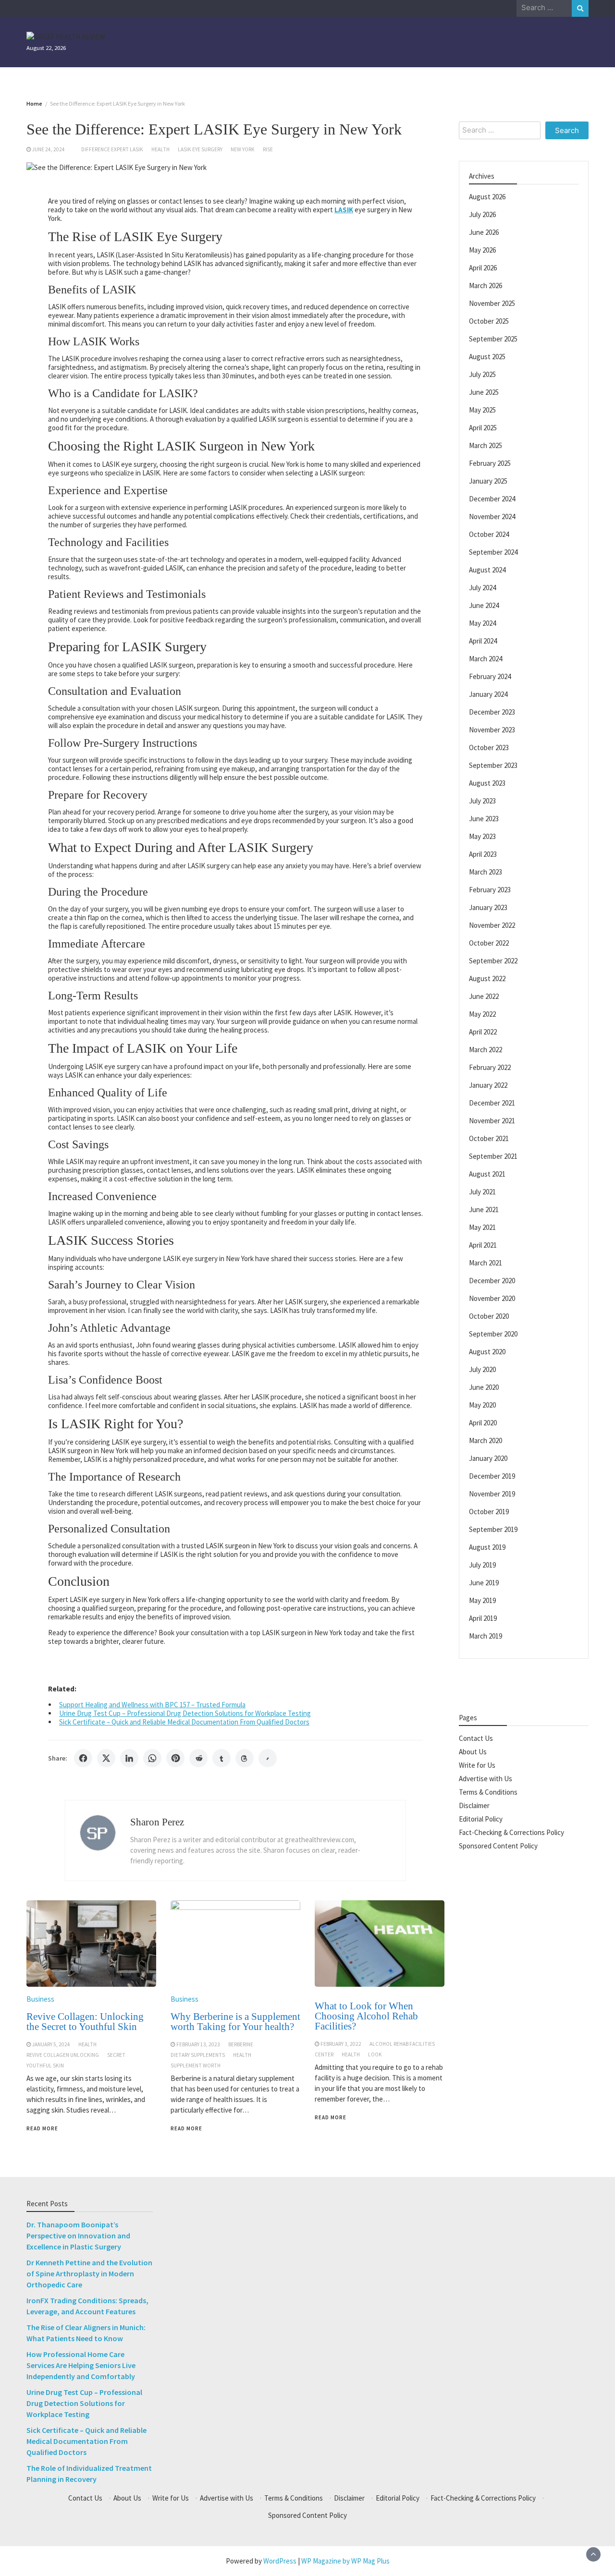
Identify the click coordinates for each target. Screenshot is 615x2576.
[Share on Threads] (245, 1758)
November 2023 (492, 729)
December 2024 (492, 498)
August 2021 (487, 1173)
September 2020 (493, 1333)
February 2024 (490, 676)
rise (268, 149)
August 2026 (487, 196)
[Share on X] (106, 1758)
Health (160, 149)
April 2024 (483, 640)
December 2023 (492, 711)
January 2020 (488, 1458)
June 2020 (484, 1387)
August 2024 (487, 569)
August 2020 (487, 1351)
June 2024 (484, 605)
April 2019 (483, 1618)
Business (40, 1999)
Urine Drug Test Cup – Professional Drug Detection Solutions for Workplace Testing (185, 1713)
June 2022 (484, 996)
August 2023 (487, 783)
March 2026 (486, 285)
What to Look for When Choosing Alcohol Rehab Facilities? (366, 2016)
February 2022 (490, 1067)
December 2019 (492, 1476)
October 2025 (489, 321)
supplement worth (196, 2066)
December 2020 (492, 1280)
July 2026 (482, 214)
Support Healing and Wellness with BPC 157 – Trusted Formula (152, 1705)
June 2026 (484, 232)
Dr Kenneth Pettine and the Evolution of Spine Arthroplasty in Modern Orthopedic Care (89, 2273)
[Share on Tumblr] (221, 1758)
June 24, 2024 (49, 149)
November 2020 (492, 1298)
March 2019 (486, 1635)
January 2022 (488, 1085)
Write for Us (477, 1765)
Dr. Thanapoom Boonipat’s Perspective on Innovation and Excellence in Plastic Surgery (78, 2236)
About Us (473, 1751)
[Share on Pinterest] (175, 1758)
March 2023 (486, 871)
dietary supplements (198, 2055)
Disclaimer (474, 1805)
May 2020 (482, 1404)
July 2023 (482, 800)
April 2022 (483, 1031)
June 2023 (484, 818)
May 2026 (482, 249)
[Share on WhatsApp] (152, 1758)
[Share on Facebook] (83, 1758)
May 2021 (482, 1227)
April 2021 (483, 1245)
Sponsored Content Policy (498, 1845)
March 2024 (486, 658)
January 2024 (488, 694)
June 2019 (484, 1582)
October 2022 (489, 942)
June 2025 (484, 392)
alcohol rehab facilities (402, 2044)
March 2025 (486, 445)
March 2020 (486, 1440)
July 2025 (482, 374)
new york (243, 149)
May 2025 (482, 409)
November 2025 (492, 303)
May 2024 (482, 623)
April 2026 (483, 267)
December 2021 (492, 1102)
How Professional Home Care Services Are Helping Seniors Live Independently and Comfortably (81, 2365)
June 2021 (484, 1209)
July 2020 (482, 1369)
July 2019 (482, 1564)
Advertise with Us (486, 1778)
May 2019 (482, 1600)
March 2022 (486, 1049)
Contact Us (476, 1738)
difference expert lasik (112, 149)
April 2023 (483, 854)
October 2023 (489, 747)
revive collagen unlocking (63, 2055)
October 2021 (489, 1138)
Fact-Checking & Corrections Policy (511, 1832)
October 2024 (489, 534)
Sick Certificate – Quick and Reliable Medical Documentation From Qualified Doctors (184, 1722)
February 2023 (490, 889)
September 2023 (493, 765)
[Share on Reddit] (198, 1758)
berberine (241, 2044)
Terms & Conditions (488, 1792)
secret (116, 2055)
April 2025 (483, 427)
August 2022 (487, 978)
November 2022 (492, 925)
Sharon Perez (157, 1822)
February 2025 (490, 463)
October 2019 (489, 1511)
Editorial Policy (481, 1818)
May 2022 (482, 1014)
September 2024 (493, 552)
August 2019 (487, 1547)
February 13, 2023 (198, 2044)
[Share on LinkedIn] (129, 1758)
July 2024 (482, 587)
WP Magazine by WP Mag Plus (345, 2561)
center (324, 2054)
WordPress (280, 2561)
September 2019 (493, 1529)
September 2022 (493, 960)
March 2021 (486, 1262)
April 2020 (483, 1422)
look (375, 2054)
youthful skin (45, 2066)
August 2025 (487, 356)
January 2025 (488, 480)
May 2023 (482, 836)
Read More (42, 2128)
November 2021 (492, 1120)
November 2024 (492, 516)
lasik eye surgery (200, 149)
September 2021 (493, 1156)
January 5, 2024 (51, 2044)
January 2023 (488, 907)
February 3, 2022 (341, 2044)
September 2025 (493, 338)
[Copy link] (268, 1758)
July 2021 (482, 1191)
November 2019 (492, 1493)
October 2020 (489, 1316)
